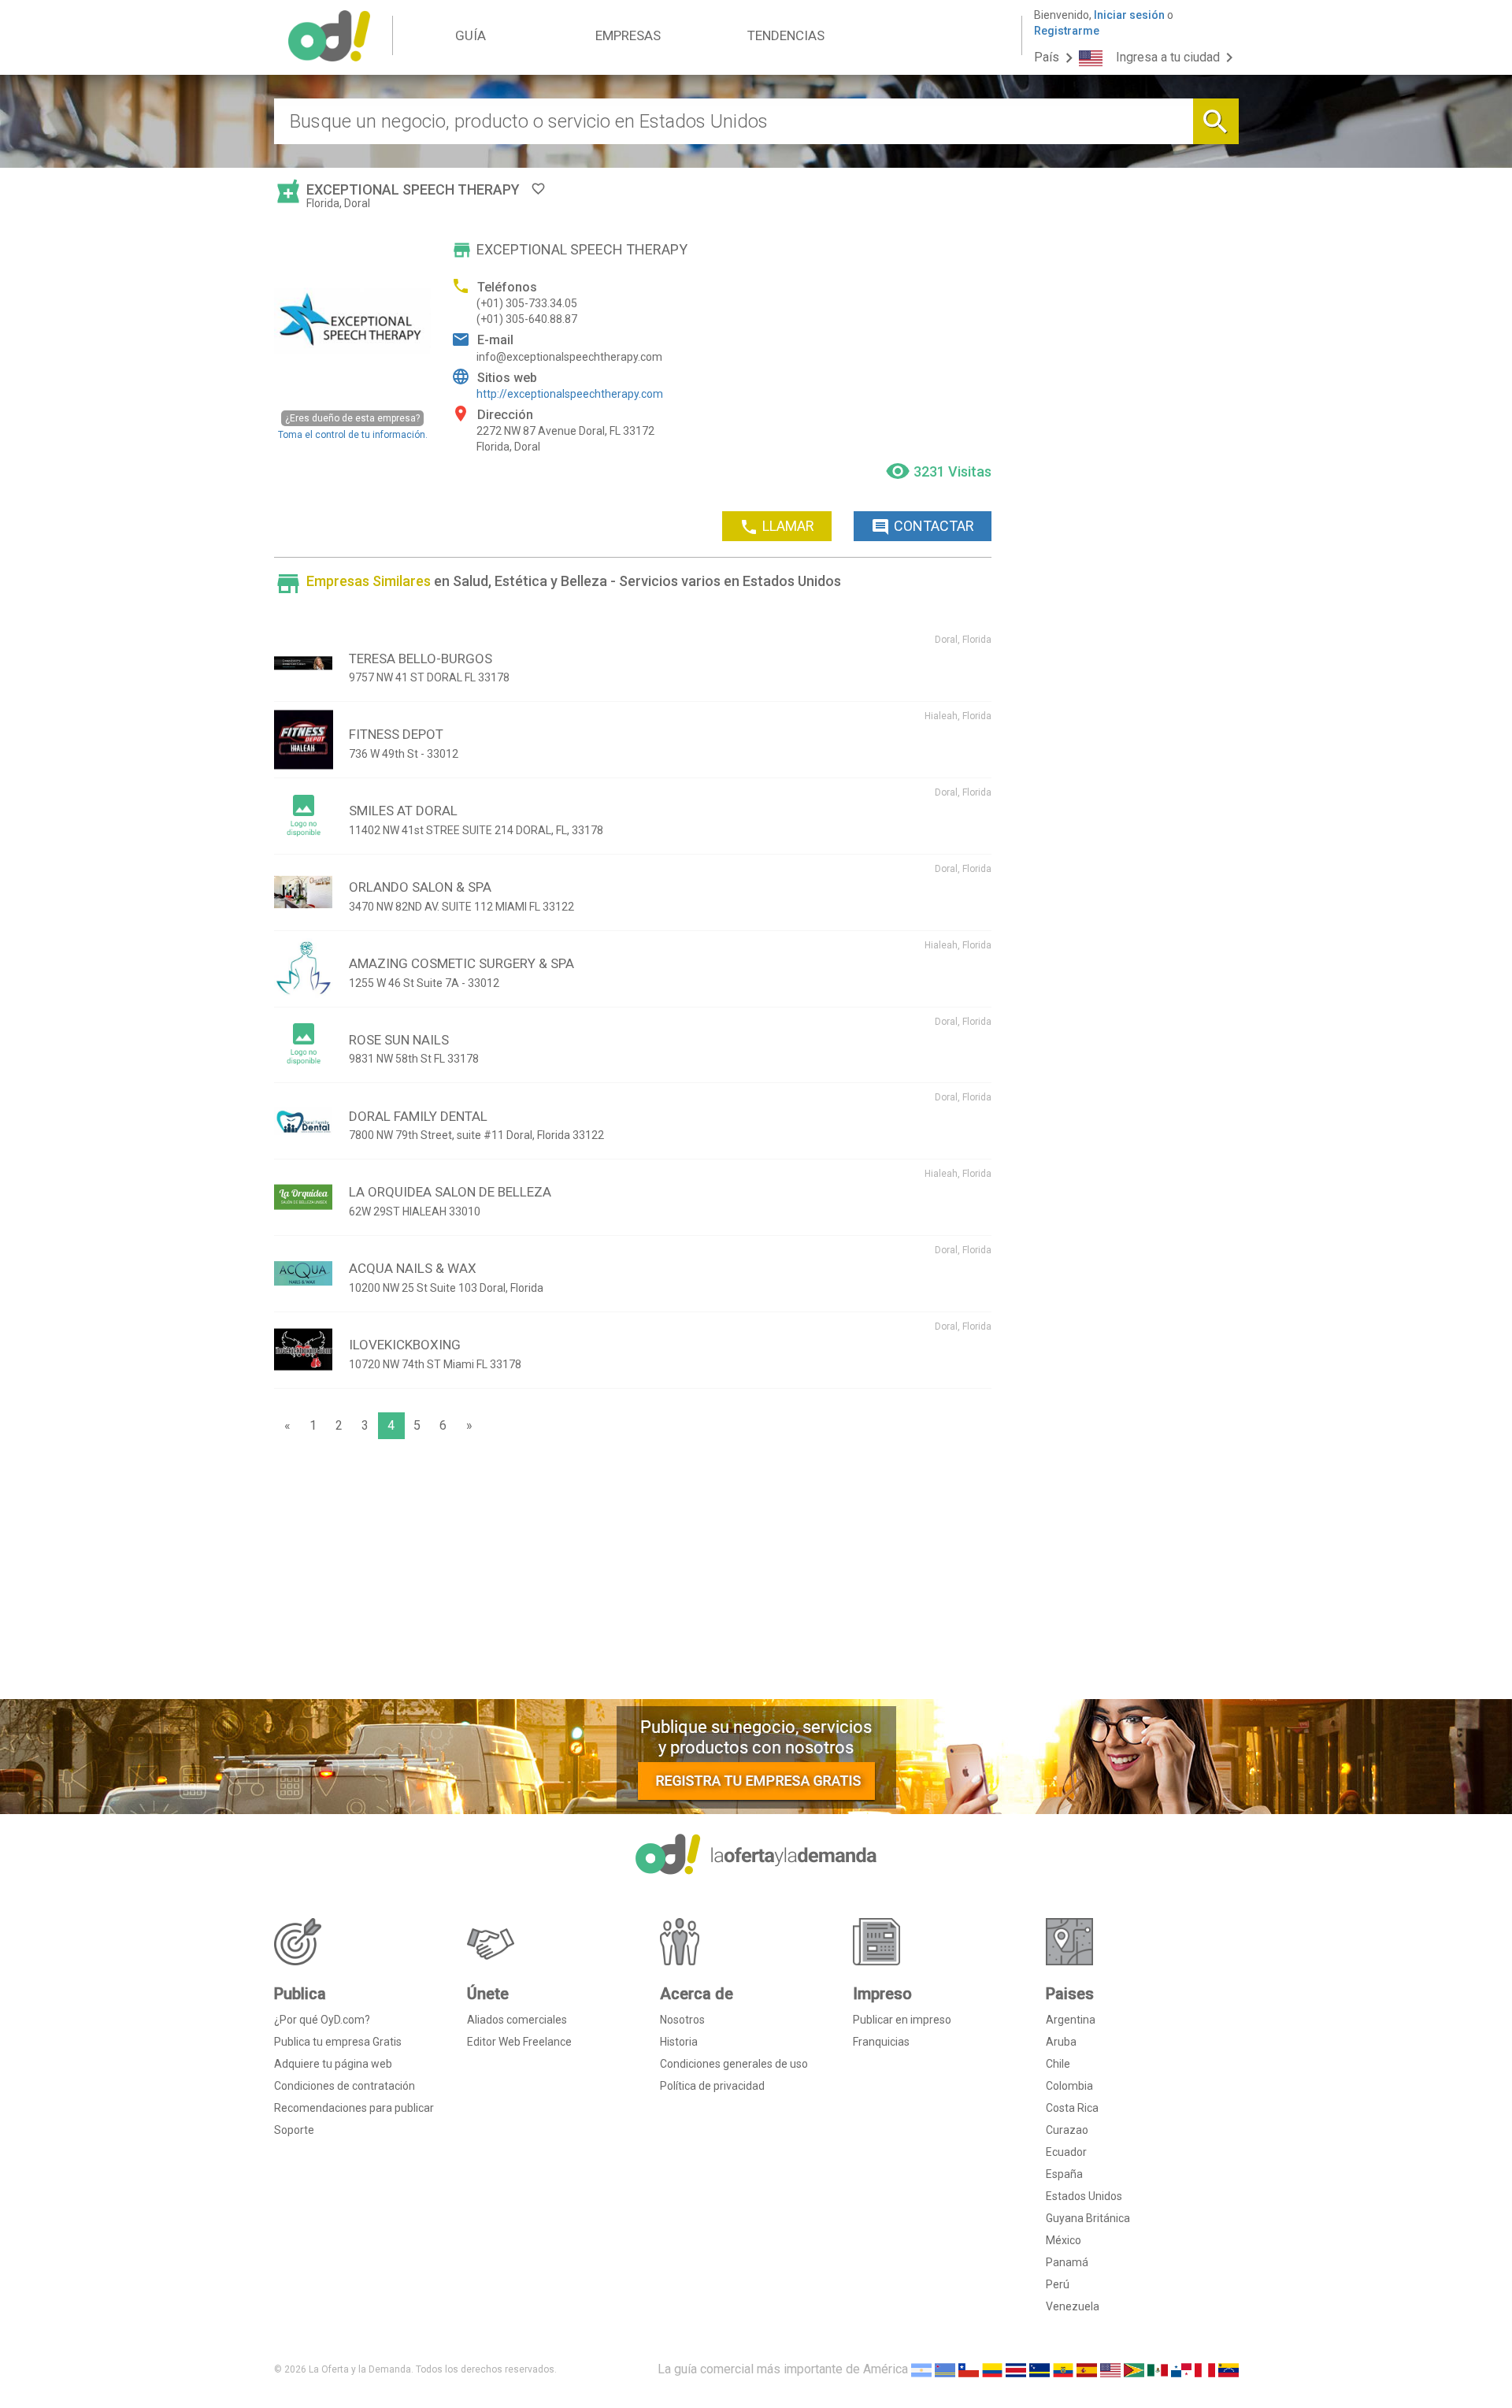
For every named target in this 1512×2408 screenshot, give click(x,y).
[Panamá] (1181, 2369)
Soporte (294, 2130)
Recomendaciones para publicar (354, 2108)
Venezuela (1073, 2306)
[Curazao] (1039, 2369)
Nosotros (682, 2020)
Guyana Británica (1088, 2218)
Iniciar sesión (1129, 15)
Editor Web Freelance (519, 2042)
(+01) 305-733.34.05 (527, 303)
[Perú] (1205, 2369)
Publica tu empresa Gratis (338, 2042)
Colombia (1069, 2086)
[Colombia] (992, 2369)
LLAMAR (777, 527)
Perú (1058, 2284)
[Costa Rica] (1016, 2369)
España (1064, 2174)
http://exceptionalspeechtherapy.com (570, 394)
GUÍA (471, 35)
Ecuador (1066, 2152)
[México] (1158, 2369)
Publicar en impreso (902, 2020)
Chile (1058, 2064)
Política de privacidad (712, 2086)
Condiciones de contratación (345, 2086)
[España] (1087, 2369)
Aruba (1061, 2042)
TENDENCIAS (786, 35)
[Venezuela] (1228, 2369)
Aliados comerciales (517, 2020)
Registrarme (1067, 31)
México (1064, 2240)
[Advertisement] (633, 1573)
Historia (679, 2042)
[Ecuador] (1063, 2369)
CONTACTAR (923, 527)
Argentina (1071, 2020)
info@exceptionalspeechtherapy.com (569, 357)
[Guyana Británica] (1134, 2369)
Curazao (1067, 2130)
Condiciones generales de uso (734, 2064)
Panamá (1067, 2262)
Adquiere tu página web (333, 2064)
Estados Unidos (1084, 2196)
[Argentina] (921, 2369)
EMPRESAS (628, 35)
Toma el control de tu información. (353, 426)
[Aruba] (945, 2369)
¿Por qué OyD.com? (322, 2020)
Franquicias (881, 2042)
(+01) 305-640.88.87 (527, 319)
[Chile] (969, 2369)
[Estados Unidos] (1110, 2369)
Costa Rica (1072, 2108)
